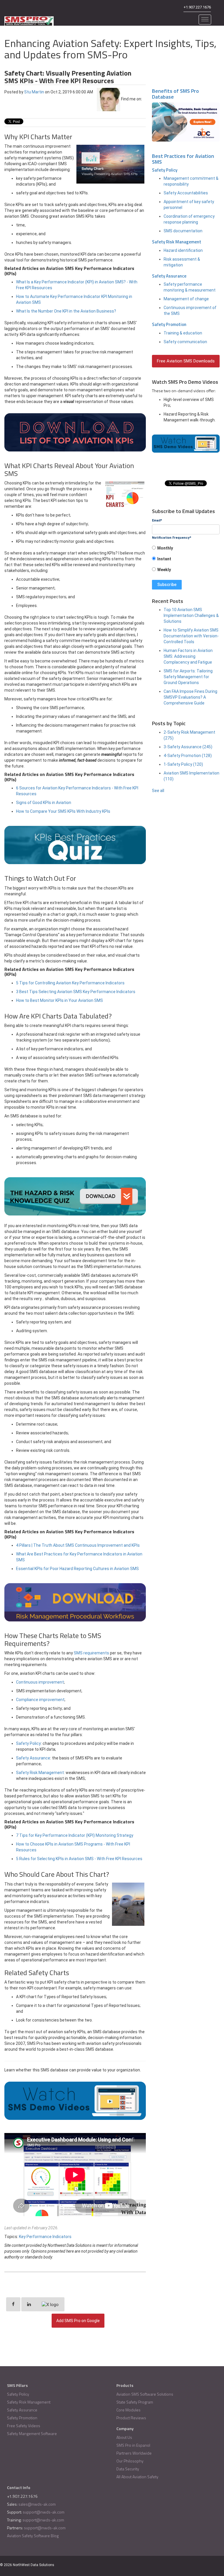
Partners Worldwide (134, 2453)
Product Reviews (131, 2418)
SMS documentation (183, 231)
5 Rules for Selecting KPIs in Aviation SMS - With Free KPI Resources (79, 1859)
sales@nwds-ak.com (37, 2504)
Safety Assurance (33, 1758)
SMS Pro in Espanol (133, 2445)
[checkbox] (186, 561)
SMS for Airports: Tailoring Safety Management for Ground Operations (188, 677)
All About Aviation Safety (137, 2477)
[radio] (186, 550)
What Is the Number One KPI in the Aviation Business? (66, 311)
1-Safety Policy (183, 764)
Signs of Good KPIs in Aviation (44, 803)
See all (158, 791)
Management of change (186, 299)
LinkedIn (8, 115)
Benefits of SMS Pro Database (175, 94)
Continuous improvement (40, 1682)
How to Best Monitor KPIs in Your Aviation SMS (60, 1000)
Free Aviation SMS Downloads (186, 361)
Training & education (183, 333)
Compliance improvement (40, 1700)
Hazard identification (183, 250)
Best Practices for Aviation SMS (183, 159)
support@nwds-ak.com (44, 2512)
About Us (124, 2437)
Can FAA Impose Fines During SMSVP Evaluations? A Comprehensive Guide (190, 697)
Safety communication (185, 342)
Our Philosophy (130, 2461)
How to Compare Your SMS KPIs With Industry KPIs (63, 811)
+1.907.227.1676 (197, 7)
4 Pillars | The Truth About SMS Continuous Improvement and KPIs (78, 1545)
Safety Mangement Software (32, 2433)
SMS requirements (91, 1653)
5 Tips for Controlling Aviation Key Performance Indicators (70, 983)
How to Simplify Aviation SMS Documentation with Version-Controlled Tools (191, 636)
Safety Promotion (169, 324)
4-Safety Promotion (188, 756)
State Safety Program (135, 2402)
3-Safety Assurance (188, 747)
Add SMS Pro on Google (78, 2321)
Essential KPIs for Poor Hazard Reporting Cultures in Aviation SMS (77, 1569)
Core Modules (128, 2410)
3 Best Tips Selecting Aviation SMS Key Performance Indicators (76, 992)
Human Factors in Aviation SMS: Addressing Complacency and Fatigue (188, 656)
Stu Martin (34, 92)
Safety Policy (28, 1743)
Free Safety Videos (24, 2426)
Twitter (16, 115)
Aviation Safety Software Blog (33, 2536)
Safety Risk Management (40, 1773)
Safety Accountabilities (186, 193)
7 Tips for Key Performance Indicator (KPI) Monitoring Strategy (75, 1835)
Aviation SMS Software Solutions (145, 2394)
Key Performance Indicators (45, 2237)
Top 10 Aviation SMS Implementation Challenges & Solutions (191, 615)
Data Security (128, 2469)
